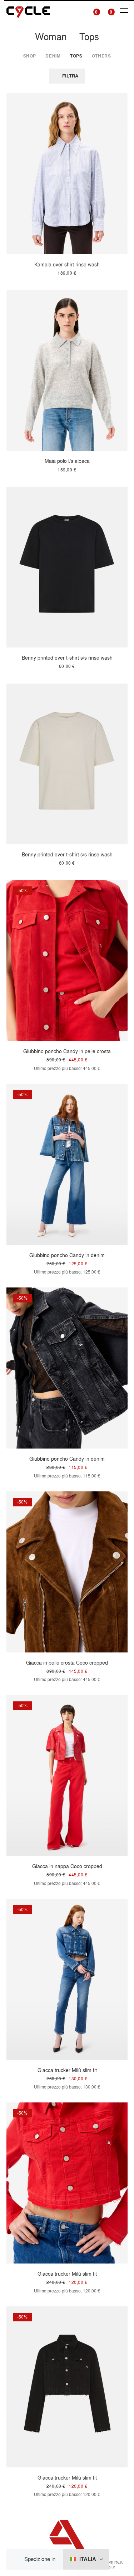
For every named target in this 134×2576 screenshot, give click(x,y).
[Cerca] (79, 11)
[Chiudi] (18, 2559)
